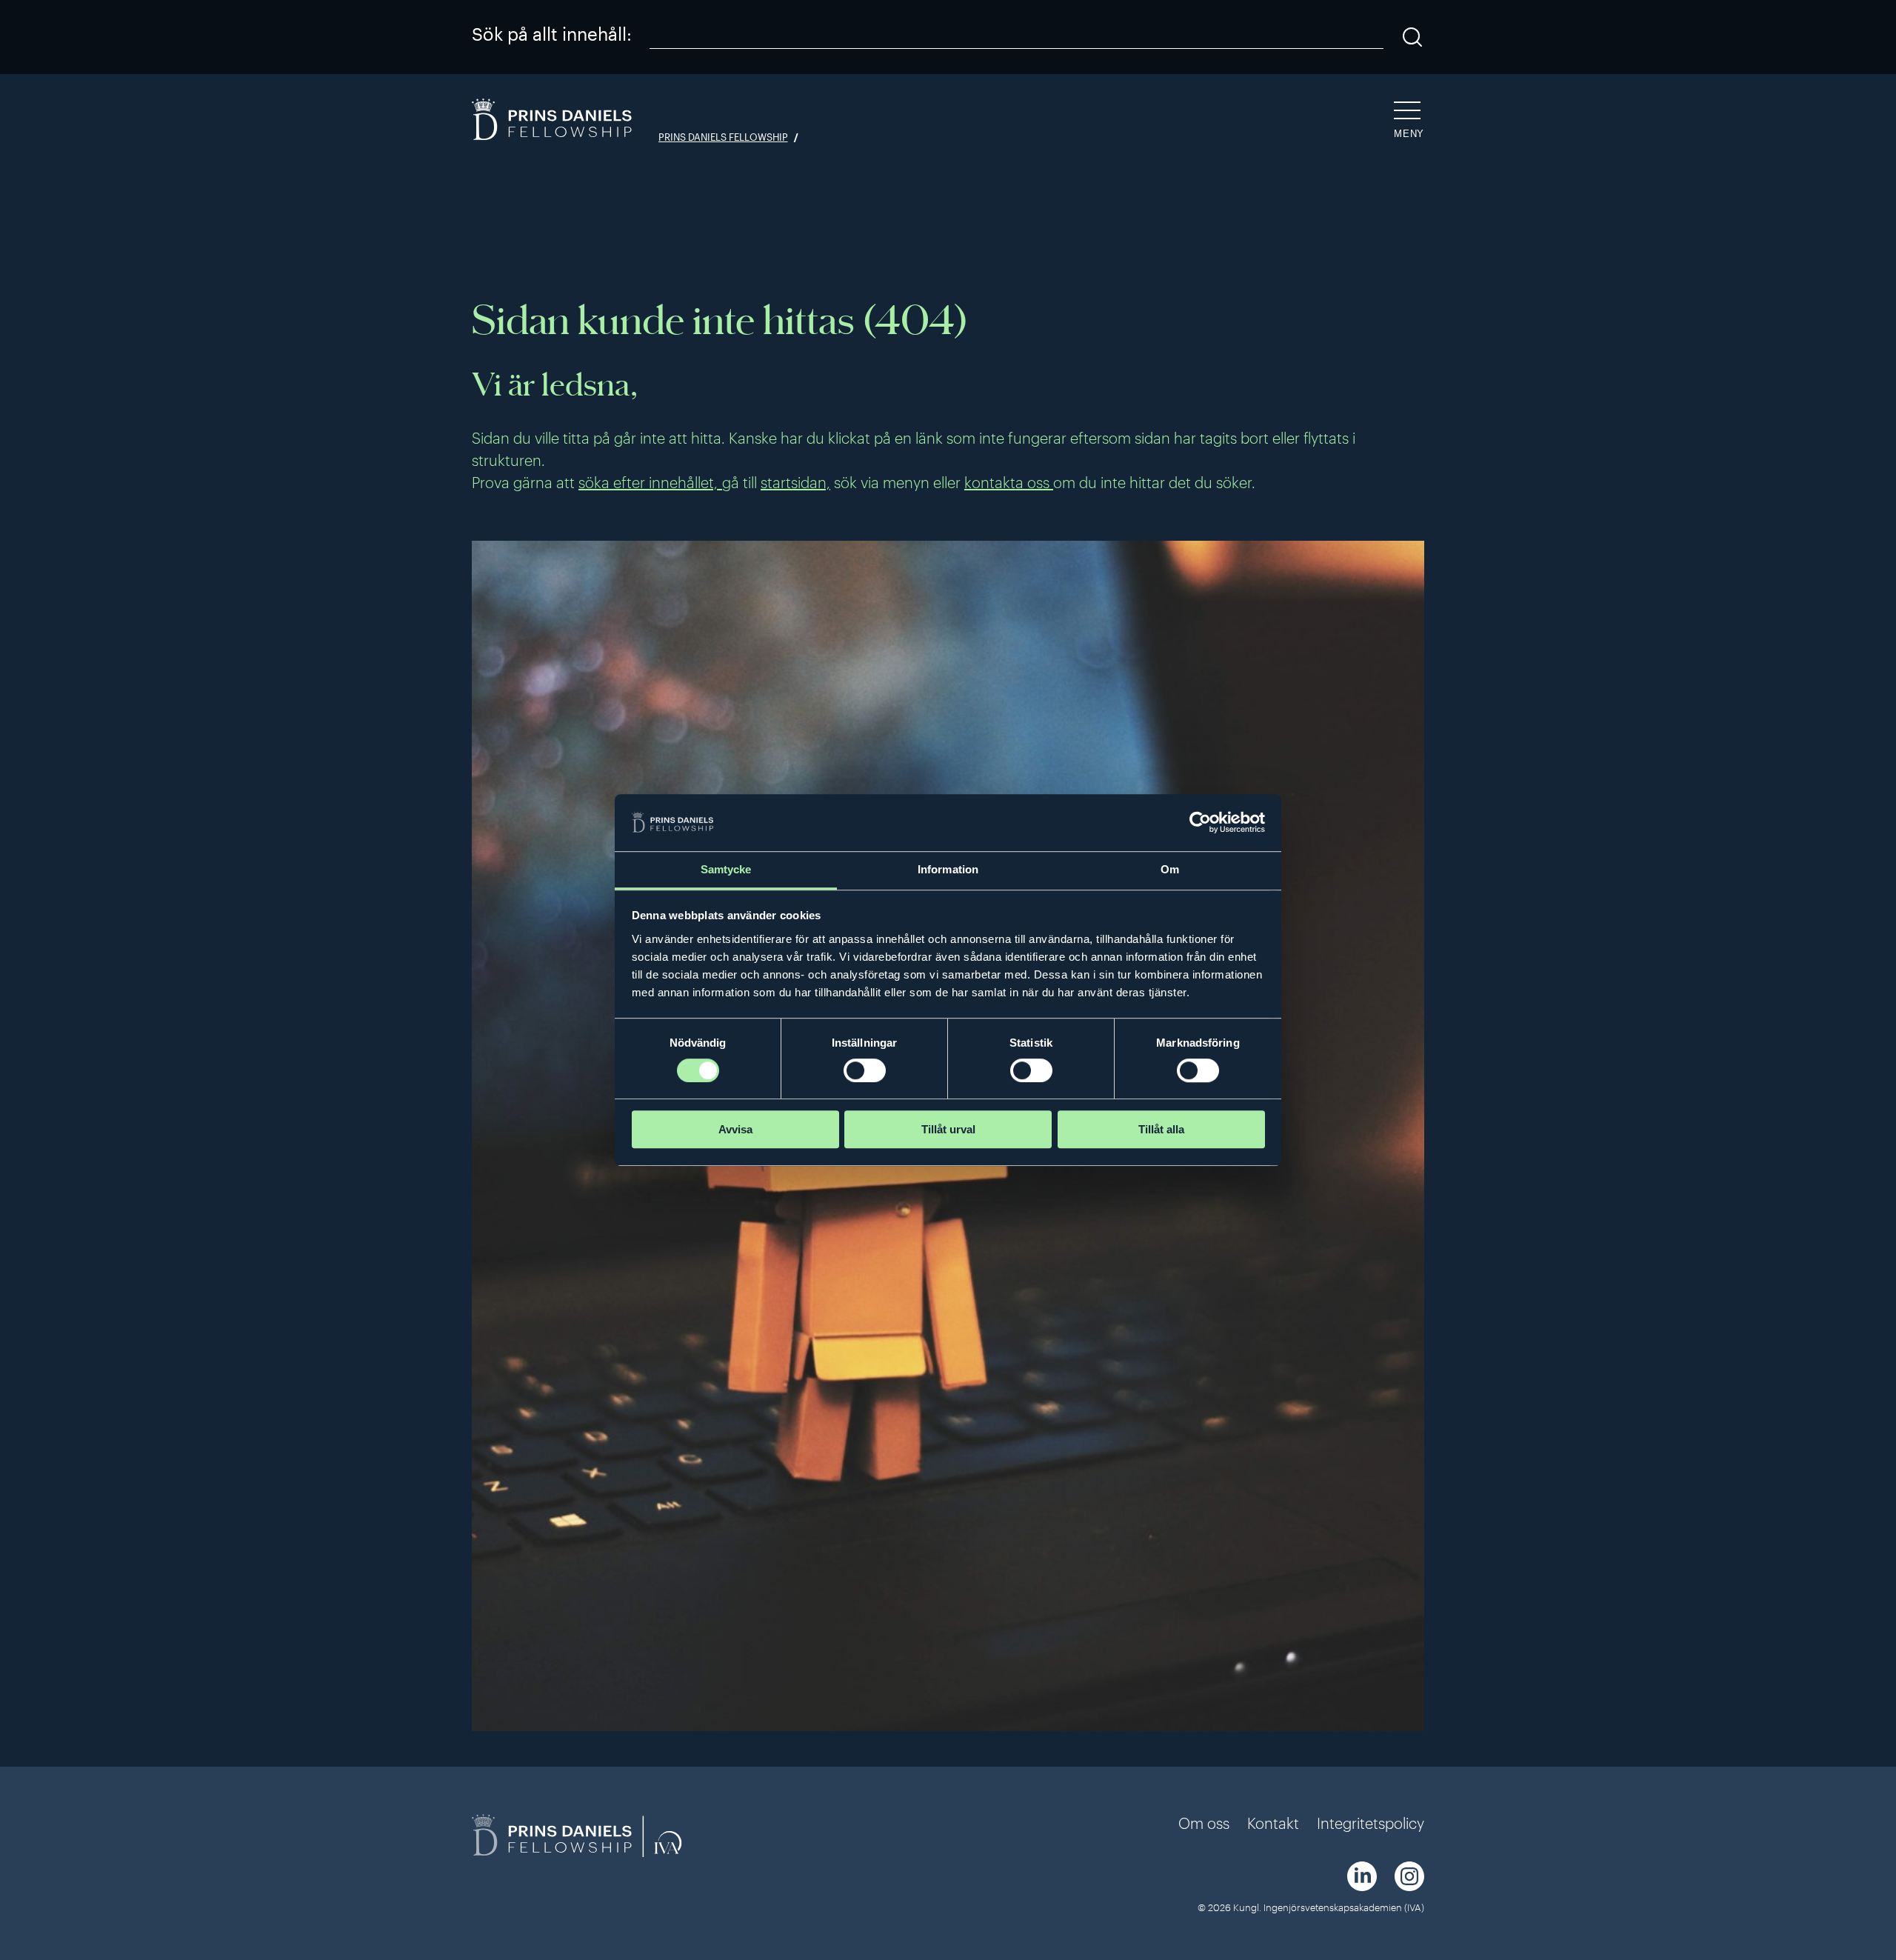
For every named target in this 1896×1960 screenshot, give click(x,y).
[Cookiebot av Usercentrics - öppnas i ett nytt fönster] (1200, 823)
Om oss (1204, 1823)
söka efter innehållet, (650, 482)
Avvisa (735, 1129)
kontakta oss (1009, 482)
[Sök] (1413, 37)
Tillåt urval (948, 1129)
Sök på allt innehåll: (552, 34)
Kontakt (1273, 1823)
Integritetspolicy (1371, 1823)
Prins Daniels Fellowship (723, 137)
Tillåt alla (1161, 1129)
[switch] (865, 1070)
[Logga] (553, 121)
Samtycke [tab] (726, 869)
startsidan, (795, 482)
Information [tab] (948, 869)
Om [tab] (1170, 869)
